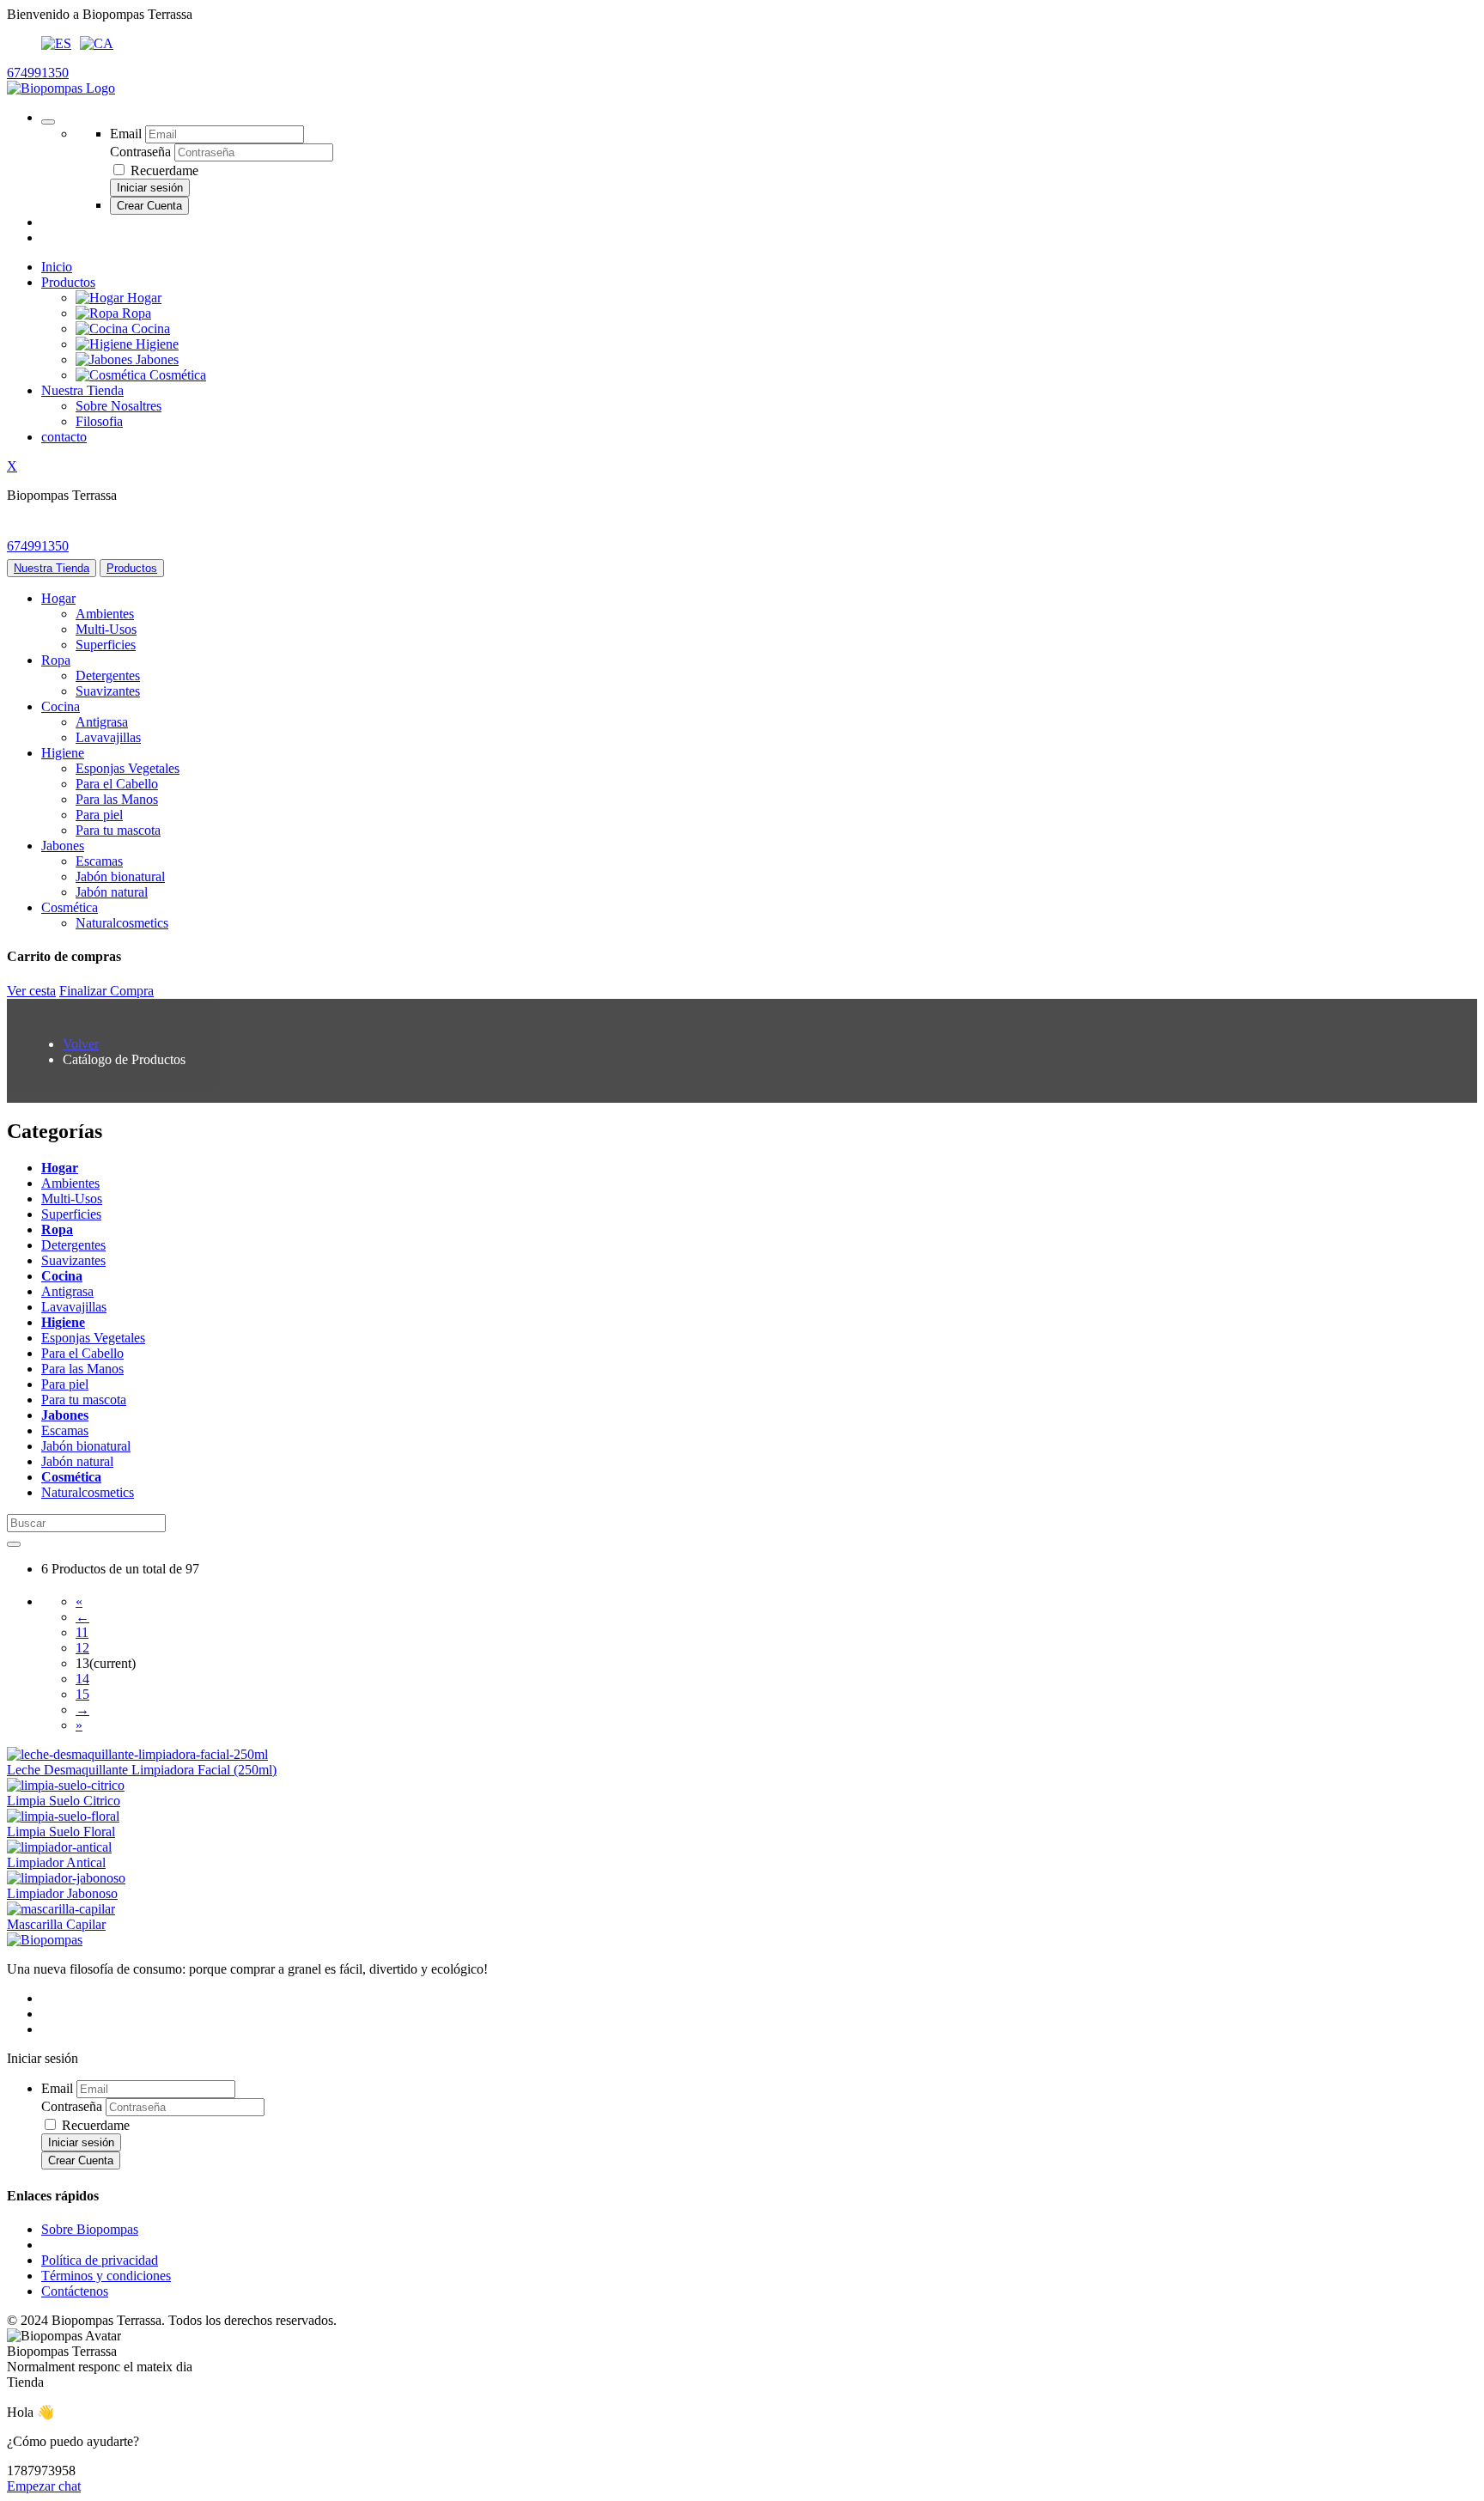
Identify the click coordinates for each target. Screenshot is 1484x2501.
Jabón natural (112, 892)
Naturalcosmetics (122, 923)
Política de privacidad (100, 2260)
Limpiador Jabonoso (62, 1893)
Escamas (99, 861)
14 (82, 1679)
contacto (64, 437)
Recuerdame (164, 170)
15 (82, 1694)
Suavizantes (108, 691)
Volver (81, 1044)
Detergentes (108, 675)
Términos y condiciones (106, 2276)
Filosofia (99, 421)
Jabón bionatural (120, 876)
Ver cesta (31, 991)
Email (126, 134)
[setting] (48, 122)
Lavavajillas (108, 737)
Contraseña (140, 152)
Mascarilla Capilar (56, 1924)
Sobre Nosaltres (119, 406)
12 (82, 1648)
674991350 (38, 73)
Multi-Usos (106, 629)
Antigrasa (102, 722)
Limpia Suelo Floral (61, 1832)
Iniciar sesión (150, 188)
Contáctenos (75, 2291)
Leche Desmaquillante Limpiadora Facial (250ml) (142, 1770)
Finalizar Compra (106, 991)
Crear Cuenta (149, 206)
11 (82, 1632)
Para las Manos (117, 799)
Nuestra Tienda (82, 390)
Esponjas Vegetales (128, 768)
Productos (68, 282)
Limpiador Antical (56, 1862)
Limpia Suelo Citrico (64, 1801)
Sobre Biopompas (90, 2229)
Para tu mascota (118, 830)
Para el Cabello (117, 784)
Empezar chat (44, 2486)
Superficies (106, 645)
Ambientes (105, 614)
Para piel (99, 815)
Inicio (57, 267)
